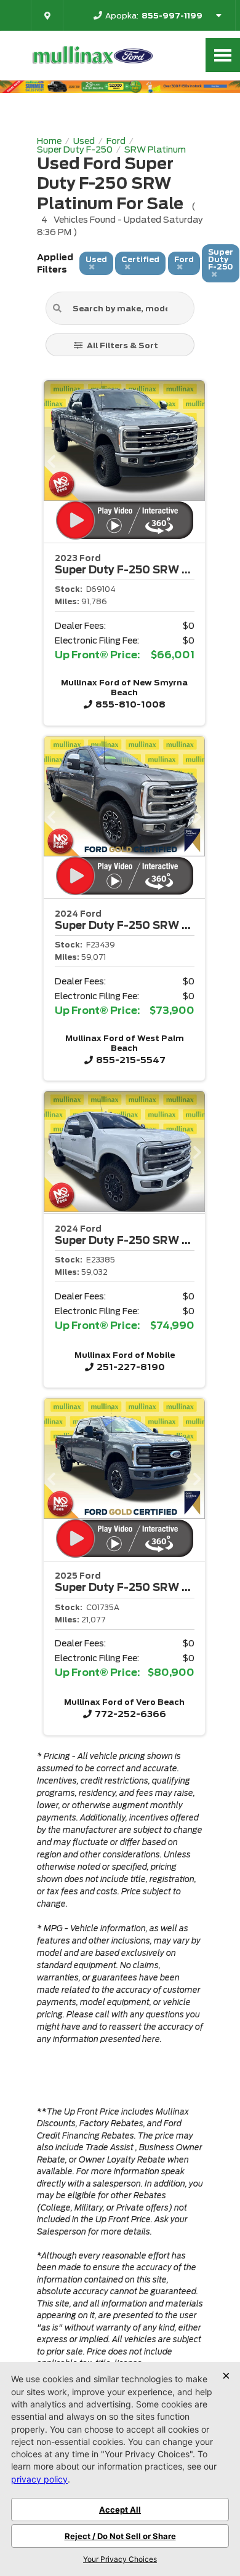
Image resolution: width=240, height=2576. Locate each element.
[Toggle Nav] (223, 55)
